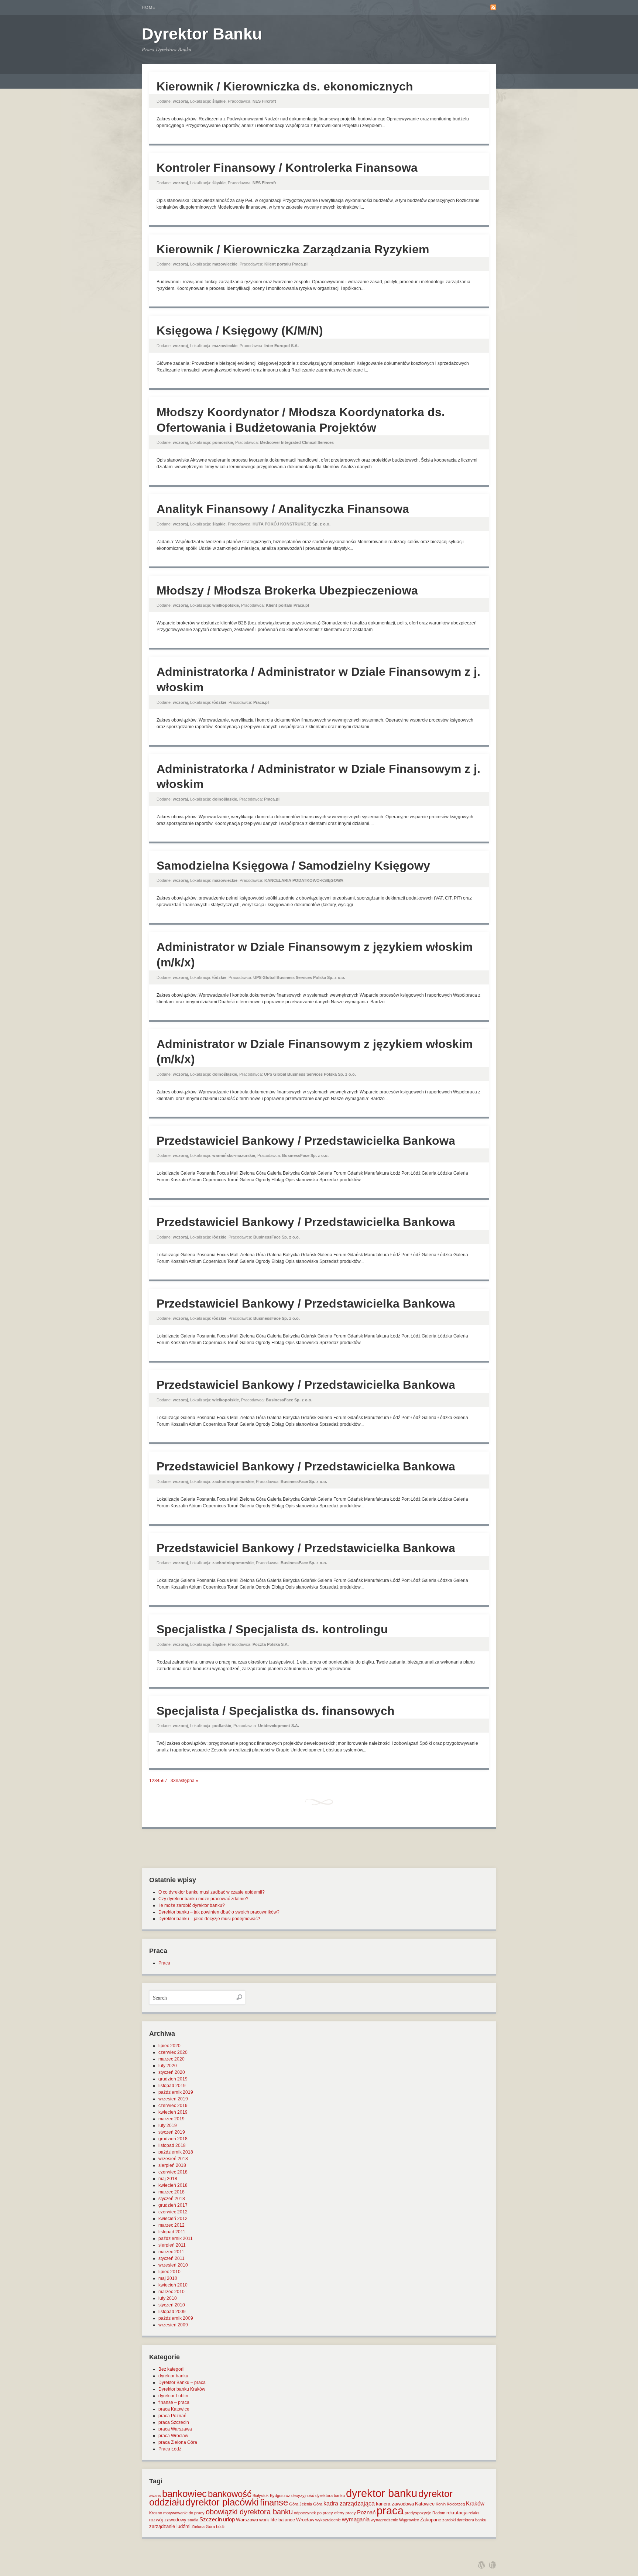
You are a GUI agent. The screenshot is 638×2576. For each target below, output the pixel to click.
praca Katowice (174, 2409)
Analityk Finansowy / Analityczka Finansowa (283, 509)
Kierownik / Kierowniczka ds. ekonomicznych (285, 86)
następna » (187, 1781)
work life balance (277, 2520)
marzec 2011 (171, 2252)
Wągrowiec (409, 2520)
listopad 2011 (172, 2232)
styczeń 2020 (172, 2072)
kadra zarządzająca (349, 2503)
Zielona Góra (203, 2527)
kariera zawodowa (395, 2504)
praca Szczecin (174, 2422)
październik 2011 (176, 2238)
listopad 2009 (172, 2312)
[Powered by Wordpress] (481, 2565)
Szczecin (211, 2520)
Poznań (366, 2512)
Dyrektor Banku (202, 34)
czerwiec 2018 (173, 2172)
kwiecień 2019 (173, 2112)
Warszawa (247, 2520)
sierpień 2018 (172, 2165)
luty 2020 (168, 2066)
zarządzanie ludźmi (170, 2526)
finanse (274, 2502)
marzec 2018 (171, 2192)
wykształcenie (328, 2520)
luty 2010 (168, 2298)
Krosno (156, 2513)
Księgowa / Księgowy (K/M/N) (240, 330)
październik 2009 (176, 2318)
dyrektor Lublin (173, 2396)
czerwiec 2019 (173, 2106)
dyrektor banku (173, 2376)
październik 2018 (176, 2152)
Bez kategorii (171, 2369)
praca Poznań (172, 2416)
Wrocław (305, 2520)
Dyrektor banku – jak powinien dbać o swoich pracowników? (219, 1912)
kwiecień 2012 (173, 2219)
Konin (441, 2504)
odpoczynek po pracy (313, 2513)
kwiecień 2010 (173, 2285)
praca (390, 2511)
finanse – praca (174, 2402)
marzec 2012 (171, 2225)
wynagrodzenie (384, 2520)
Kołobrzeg (456, 2504)
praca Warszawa (175, 2429)
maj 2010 (168, 2278)
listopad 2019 (172, 2086)
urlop (229, 2520)
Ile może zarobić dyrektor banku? (192, 1905)
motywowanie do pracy (184, 2513)
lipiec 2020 (169, 2046)
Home (149, 7)
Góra (294, 2504)
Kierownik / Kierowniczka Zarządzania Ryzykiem (293, 249)
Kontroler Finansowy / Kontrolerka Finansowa (287, 168)
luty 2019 (168, 2125)
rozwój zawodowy (168, 2520)
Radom (439, 2513)
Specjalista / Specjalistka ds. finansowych (276, 1711)
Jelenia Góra (311, 2504)
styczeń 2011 (171, 2258)
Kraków (475, 2504)
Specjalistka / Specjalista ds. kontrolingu (272, 1629)
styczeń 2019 (172, 2132)
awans (155, 2495)
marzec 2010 (171, 2292)
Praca (164, 1963)
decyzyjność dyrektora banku (318, 2495)
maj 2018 (168, 2179)
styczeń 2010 (172, 2305)
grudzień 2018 (173, 2139)
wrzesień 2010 (173, 2265)
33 (173, 1781)
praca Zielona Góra (178, 2442)
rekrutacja (457, 2513)
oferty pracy (345, 2513)
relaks (474, 2513)
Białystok (261, 2495)
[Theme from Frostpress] (493, 2565)
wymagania (356, 2520)
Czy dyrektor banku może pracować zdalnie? (203, 1899)
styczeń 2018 (172, 2199)
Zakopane (431, 2520)
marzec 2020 (171, 2059)
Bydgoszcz (280, 2495)
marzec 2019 (171, 2119)
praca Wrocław (173, 2436)
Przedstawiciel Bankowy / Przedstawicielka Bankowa (306, 1141)
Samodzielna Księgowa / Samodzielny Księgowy (293, 866)
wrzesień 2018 (173, 2159)
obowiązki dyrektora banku (249, 2512)
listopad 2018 (172, 2145)
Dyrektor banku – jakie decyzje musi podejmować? (209, 1919)
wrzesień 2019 (173, 2099)
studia (193, 2520)
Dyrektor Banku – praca (182, 2383)
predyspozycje (418, 2513)
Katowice (425, 2504)
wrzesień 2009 (173, 2325)
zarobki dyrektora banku (464, 2520)
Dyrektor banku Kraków (182, 2389)
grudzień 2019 (173, 2079)
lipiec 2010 (169, 2272)
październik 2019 (176, 2092)
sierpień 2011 (172, 2245)
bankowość (230, 2494)
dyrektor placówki (222, 2502)
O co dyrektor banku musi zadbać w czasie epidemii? (212, 1892)
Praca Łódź (170, 2449)
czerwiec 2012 (173, 2212)
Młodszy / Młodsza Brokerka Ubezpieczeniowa (287, 590)
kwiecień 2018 (173, 2185)
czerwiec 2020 (173, 2052)
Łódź (220, 2527)
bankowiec (184, 2494)
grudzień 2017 (173, 2205)
